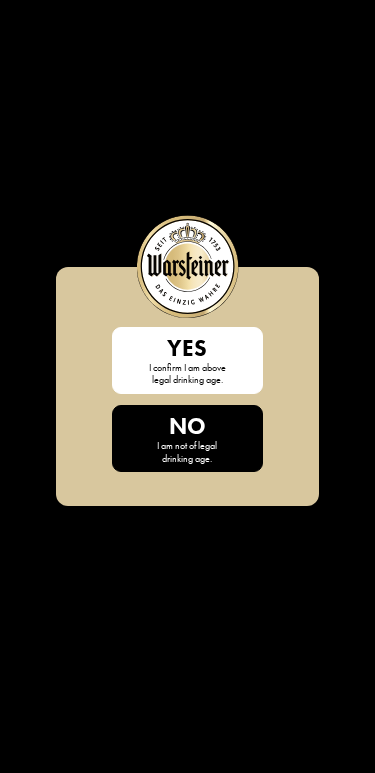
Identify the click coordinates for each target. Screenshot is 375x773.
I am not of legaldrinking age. (187, 438)
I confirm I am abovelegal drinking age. (187, 360)
